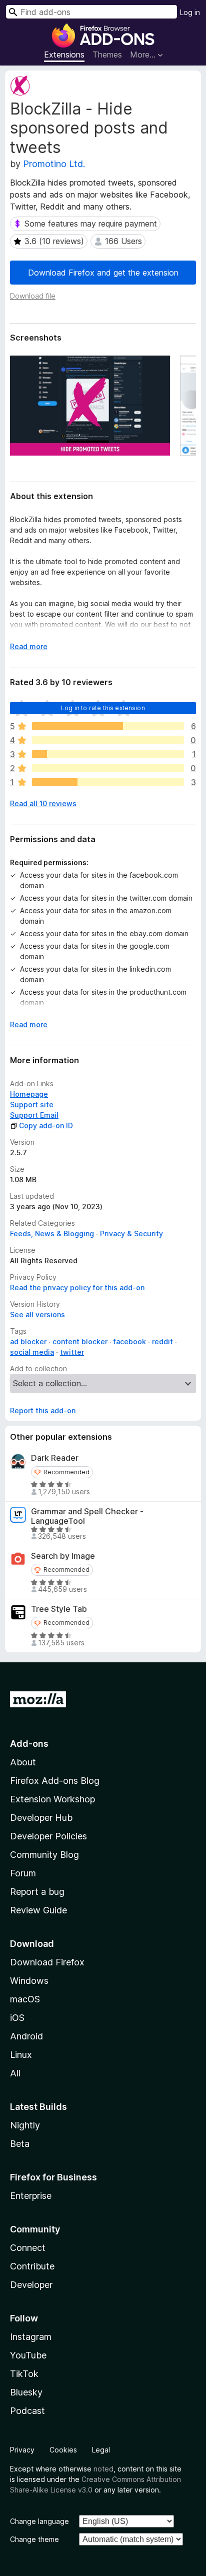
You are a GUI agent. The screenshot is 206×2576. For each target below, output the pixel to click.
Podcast (27, 2411)
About (23, 1762)
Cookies (63, 2450)
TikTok (24, 2374)
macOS (25, 1999)
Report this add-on (43, 1411)
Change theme (34, 2539)
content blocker (80, 1342)
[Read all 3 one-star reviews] (108, 782)
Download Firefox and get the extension (103, 273)
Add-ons (29, 1744)
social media (32, 1352)
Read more (29, 646)
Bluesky (26, 2392)
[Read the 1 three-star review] (108, 754)
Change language (39, 2521)
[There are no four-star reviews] (108, 740)
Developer (31, 2285)
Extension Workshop (52, 1799)
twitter (72, 1352)
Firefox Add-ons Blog (55, 1781)
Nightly (25, 2125)
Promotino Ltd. (54, 164)
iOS (17, 2018)
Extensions (64, 55)
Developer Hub (41, 1818)
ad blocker (28, 1342)
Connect (28, 2248)
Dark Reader (55, 1458)
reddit (162, 1342)
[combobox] (91, 12)
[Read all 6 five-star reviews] (108, 726)
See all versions (37, 1315)
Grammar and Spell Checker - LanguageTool (87, 1516)
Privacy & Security (131, 1233)
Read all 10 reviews (43, 803)
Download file (33, 296)
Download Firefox (47, 1962)
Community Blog (44, 1855)
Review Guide (38, 1910)
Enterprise (31, 2196)
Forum (23, 1873)
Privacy (22, 2450)
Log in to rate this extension (103, 708)
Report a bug (37, 1892)
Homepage (29, 1094)
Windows (29, 1981)
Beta (20, 2144)
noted (103, 2469)
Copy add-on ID (46, 1125)
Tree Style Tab (59, 1609)
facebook (130, 1342)
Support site (32, 1104)
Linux (21, 2055)
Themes (107, 55)
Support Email (34, 1115)
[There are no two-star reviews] (108, 768)
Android (26, 2036)
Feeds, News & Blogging (52, 1233)
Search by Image (63, 1556)
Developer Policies (48, 1836)
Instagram (31, 2337)
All (15, 2073)
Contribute (32, 2266)
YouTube (28, 2355)
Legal (101, 2450)
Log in (190, 12)
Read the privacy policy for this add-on (77, 1287)
